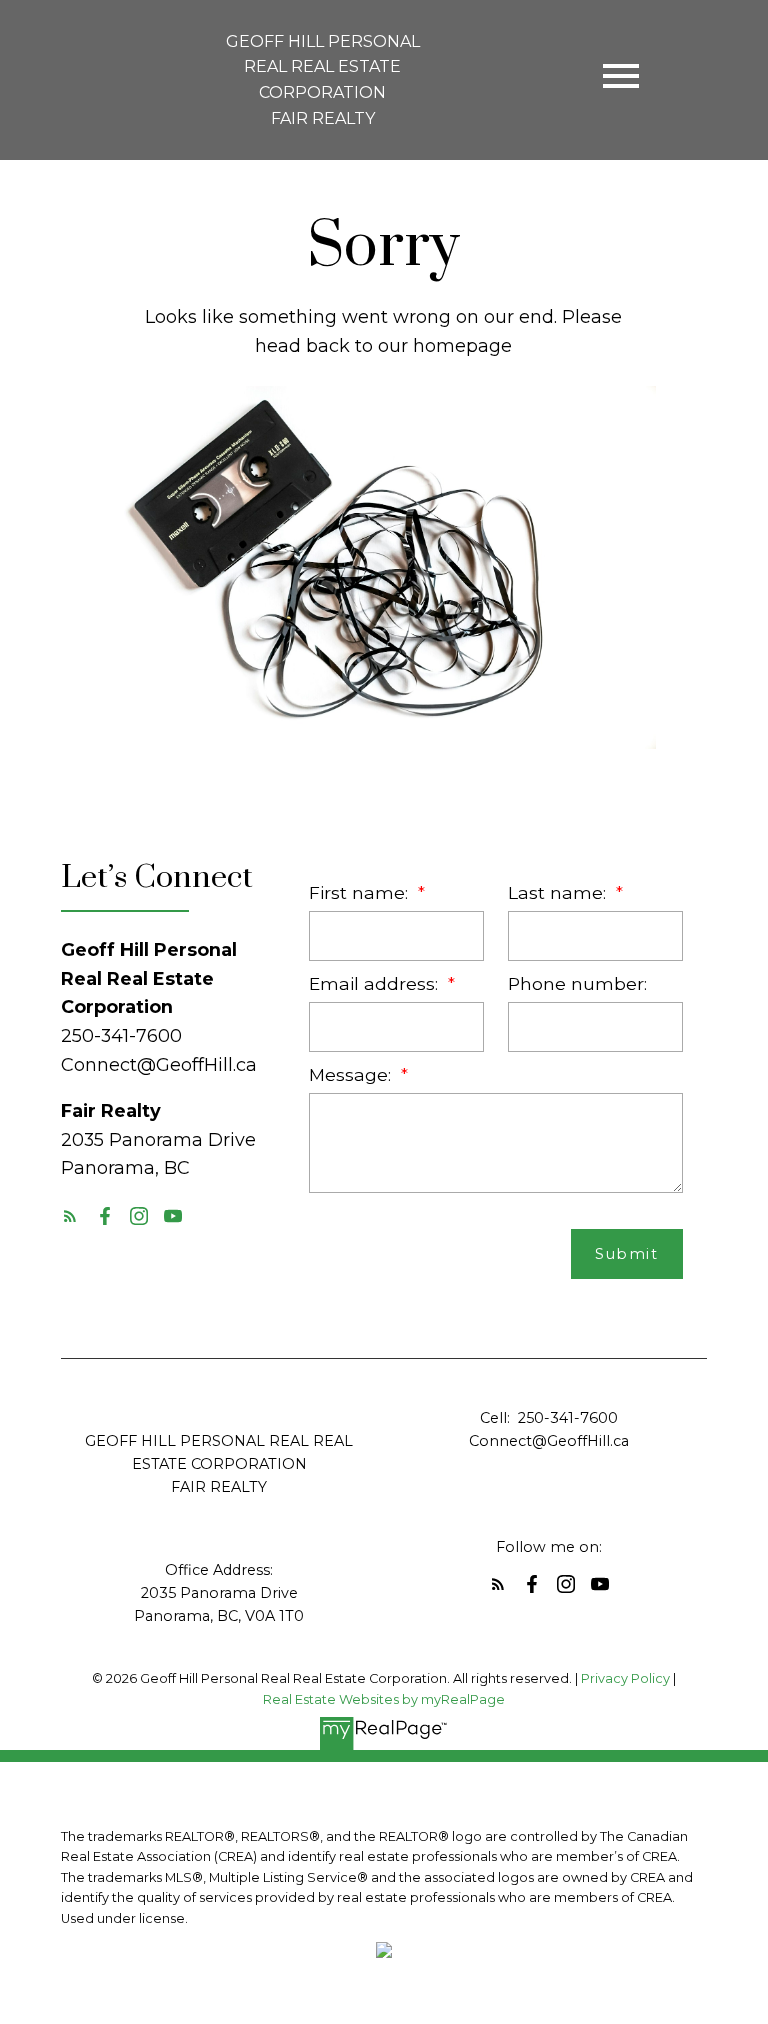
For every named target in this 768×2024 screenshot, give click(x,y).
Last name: (559, 892)
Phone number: (577, 983)
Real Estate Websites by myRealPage (384, 1699)
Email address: (376, 983)
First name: (361, 892)
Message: (352, 1074)
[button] (70, 1216)
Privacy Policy (625, 1678)
